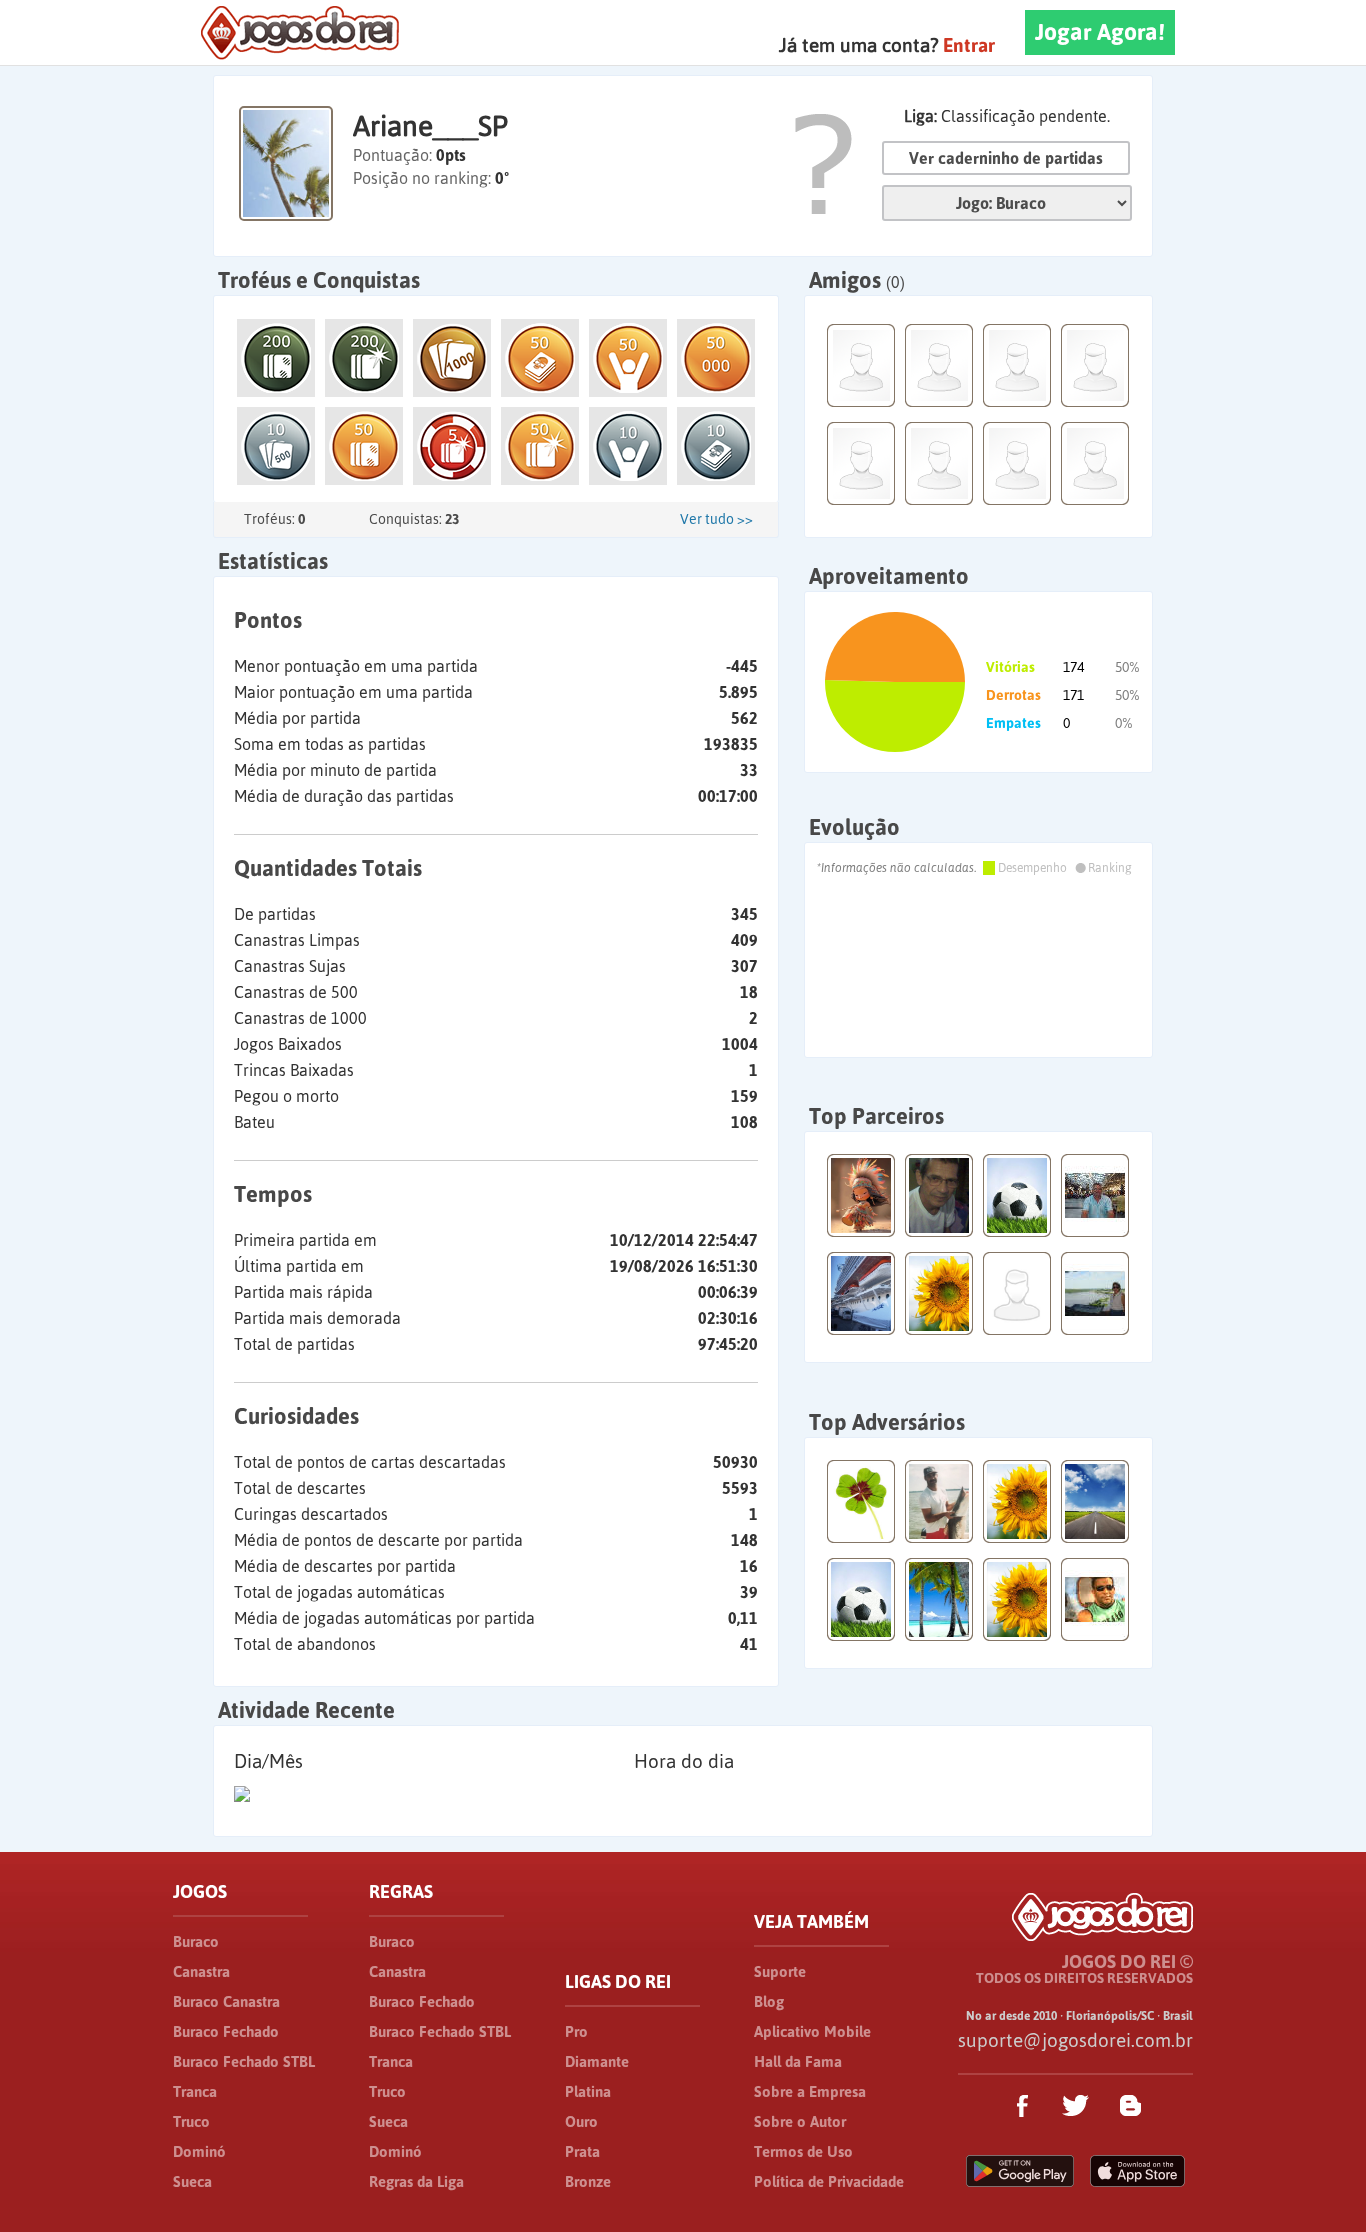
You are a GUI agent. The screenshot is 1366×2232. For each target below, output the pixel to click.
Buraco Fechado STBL (244, 2061)
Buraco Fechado (226, 2031)
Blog (769, 2001)
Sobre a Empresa (810, 2091)
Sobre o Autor (800, 2121)
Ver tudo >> (716, 519)
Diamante (597, 2061)
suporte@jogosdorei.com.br (1075, 2040)
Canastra (201, 1971)
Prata (582, 2151)
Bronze (588, 2181)
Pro (576, 2031)
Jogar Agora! (1100, 32)
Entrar (969, 45)
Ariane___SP (430, 126)
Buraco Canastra (226, 2001)
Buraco (196, 1941)
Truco (191, 2121)
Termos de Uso (803, 2151)
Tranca (195, 2091)
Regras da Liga (416, 2181)
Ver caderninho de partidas (1006, 158)
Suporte (780, 1971)
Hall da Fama (798, 2061)
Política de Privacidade (829, 2181)
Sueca (192, 2181)
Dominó (199, 2151)
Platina (588, 2091)
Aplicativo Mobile (812, 2031)
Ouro (581, 2121)
